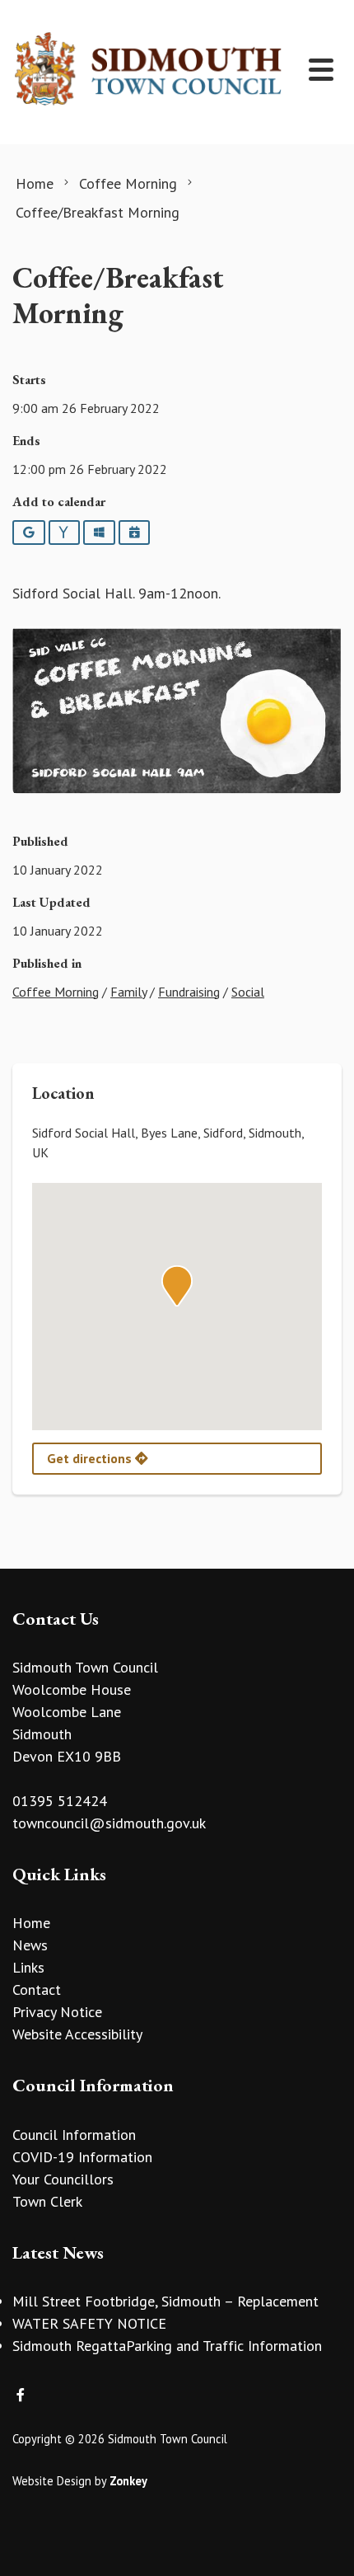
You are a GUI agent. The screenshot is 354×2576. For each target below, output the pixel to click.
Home (31, 1923)
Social (248, 992)
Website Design (52, 2481)
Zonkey (128, 2481)
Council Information (74, 2135)
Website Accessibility (77, 2034)
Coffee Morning (56, 992)
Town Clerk (47, 2201)
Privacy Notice (57, 2012)
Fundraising (189, 992)
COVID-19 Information (82, 2157)
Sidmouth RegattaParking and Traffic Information (167, 2346)
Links (28, 1967)
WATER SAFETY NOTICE (89, 2323)
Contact (37, 1989)
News (30, 1945)
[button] (177, 1286)
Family (128, 992)
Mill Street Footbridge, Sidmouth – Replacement (165, 2301)
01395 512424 (60, 1801)
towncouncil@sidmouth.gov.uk (109, 1823)
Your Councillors (63, 2179)
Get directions (91, 1458)
